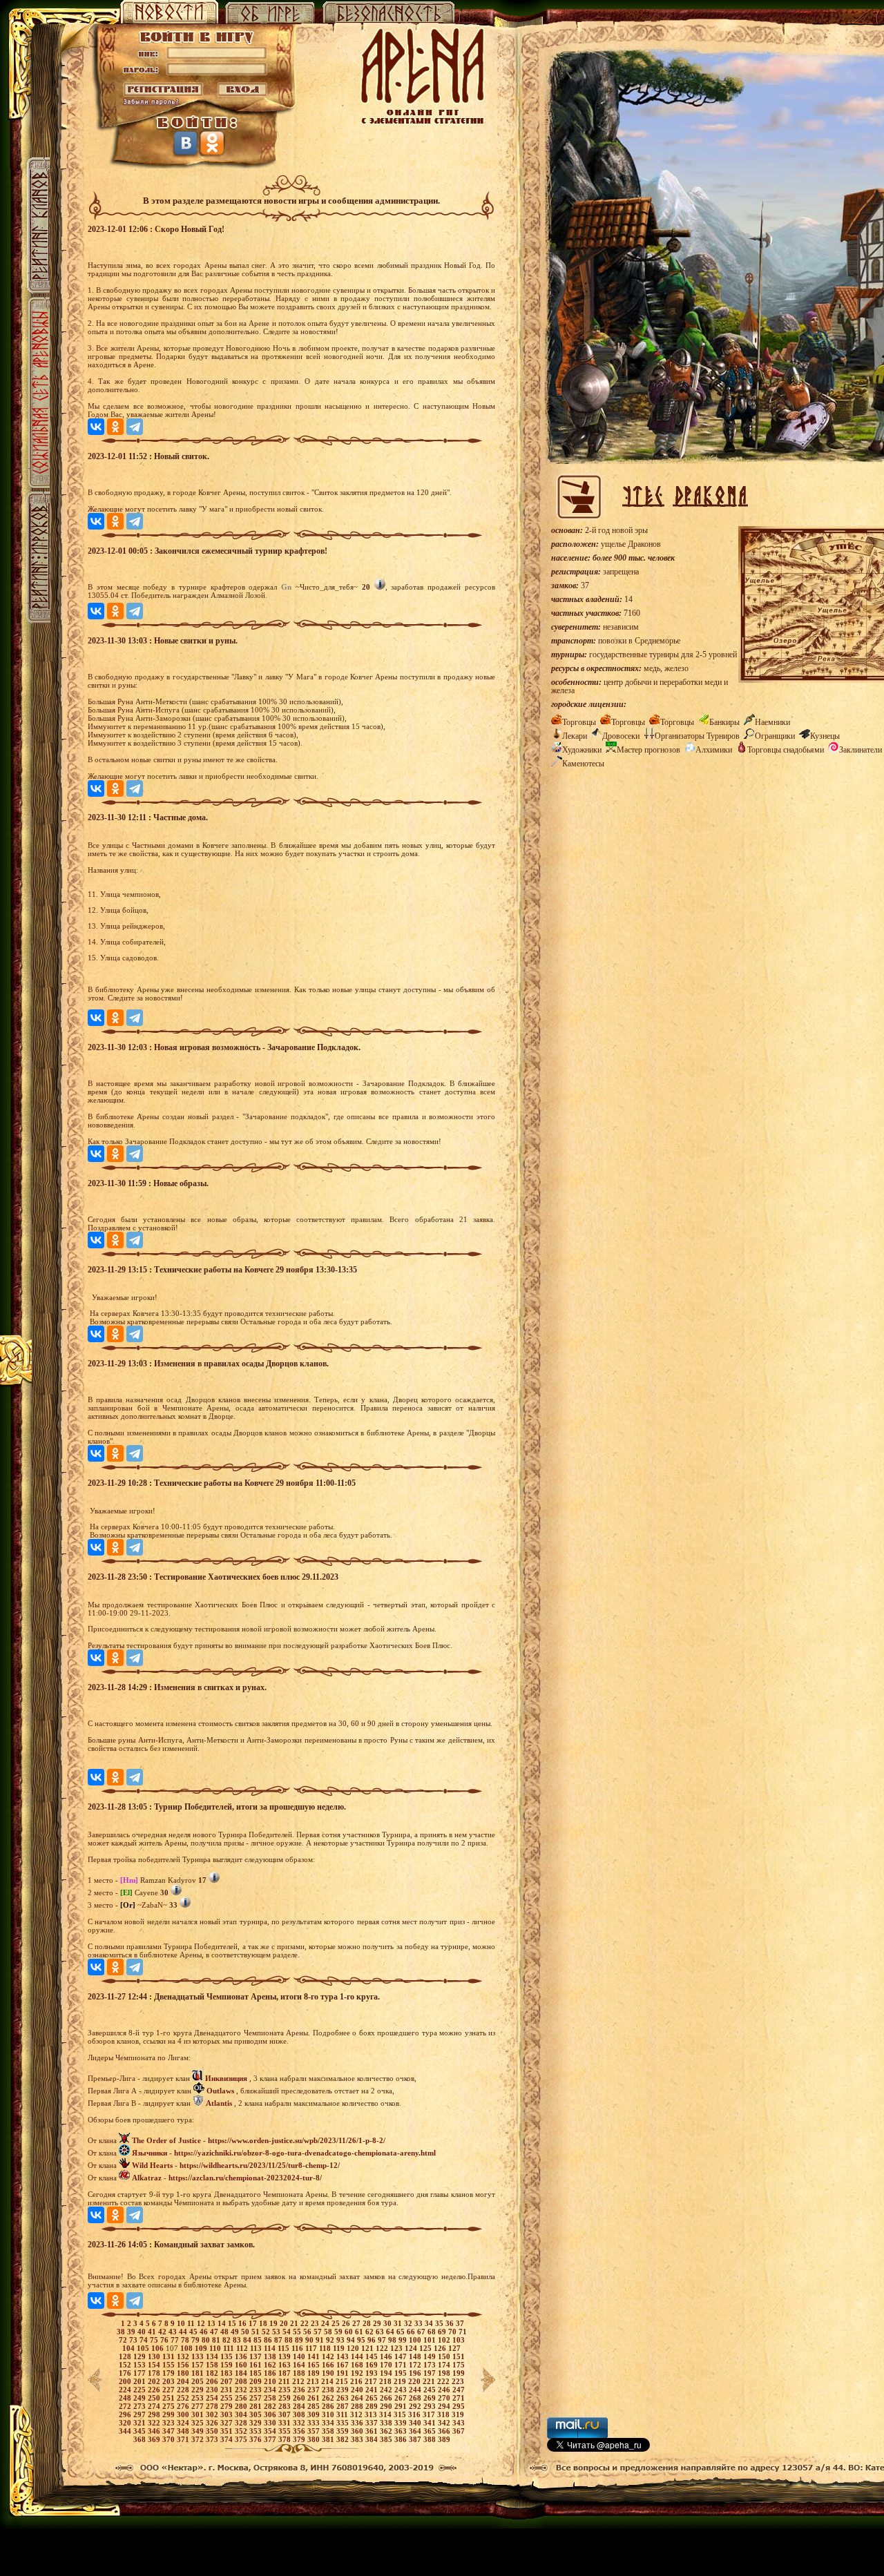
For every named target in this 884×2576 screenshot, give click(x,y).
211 (285, 2381)
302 (213, 2414)
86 (269, 2340)
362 (387, 2431)
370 (170, 2439)
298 (155, 2414)
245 (431, 2390)
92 (331, 2340)
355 (286, 2431)
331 (286, 2423)
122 (383, 2348)
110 (216, 2348)
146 (387, 2356)
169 (373, 2365)
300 (184, 2414)
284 (300, 2406)
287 (344, 2406)
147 (402, 2356)
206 (213, 2381)
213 (314, 2381)
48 (225, 2332)
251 (170, 2398)
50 (246, 2332)
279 (228, 2406)
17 (254, 2323)
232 (242, 2390)
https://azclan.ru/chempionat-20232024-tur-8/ (245, 2178)
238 (329, 2390)
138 (271, 2356)
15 (233, 2323)
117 (312, 2348)
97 (383, 2340)
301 (199, 2414)
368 (141, 2439)
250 (155, 2398)
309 (315, 2414)
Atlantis (219, 2103)
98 (393, 2340)
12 (202, 2323)
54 (288, 2332)
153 (141, 2365)
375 (242, 2439)
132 (184, 2356)
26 (347, 2323)
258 (271, 2398)
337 (373, 2423)
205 (199, 2381)
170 (387, 2365)
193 (373, 2373)
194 (387, 2373)
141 (315, 2356)
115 (285, 2348)
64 (391, 2332)
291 (402, 2406)
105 (144, 2348)
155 (170, 2365)
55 (298, 2332)
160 (242, 2365)
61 (360, 2332)
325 (199, 2423)
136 (242, 2356)
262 (329, 2398)
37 (460, 2323)
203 (170, 2381)
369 (155, 2439)
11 (192, 2323)
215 (343, 2381)
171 (402, 2365)
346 (155, 2431)
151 (459, 2356)
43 (174, 2332)
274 (155, 2406)
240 (358, 2390)
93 (342, 2340)
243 (402, 2390)
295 (459, 2406)
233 (257, 2390)
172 (416, 2365)
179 (170, 2373)
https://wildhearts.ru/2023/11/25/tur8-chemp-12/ (260, 2165)
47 (215, 2332)
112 (243, 2348)
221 (430, 2381)
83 (238, 2340)
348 (184, 2431)
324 (184, 2423)
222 (444, 2381)
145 (373, 2356)
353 (257, 2431)
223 (458, 2381)
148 (416, 2356)
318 (444, 2414)
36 (451, 2323)
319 (458, 2414)
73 (134, 2340)
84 (248, 2340)
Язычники (150, 2153)
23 (316, 2323)
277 (199, 2406)
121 (368, 2348)
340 (416, 2423)
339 (402, 2423)
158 (213, 2365)
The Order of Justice (166, 2140)
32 (409, 2323)
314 (386, 2414)
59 (339, 2332)
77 (176, 2340)
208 (242, 2381)
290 (387, 2406)
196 (416, 2373)
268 (416, 2398)
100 (416, 2340)
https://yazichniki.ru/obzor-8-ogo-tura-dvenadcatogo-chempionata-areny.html (305, 2153)
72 (124, 2340)
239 (344, 2390)
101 (431, 2340)
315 (401, 2414)
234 (271, 2390)
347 (170, 2431)
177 (141, 2373)
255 (228, 2398)
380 (315, 2439)
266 (387, 2398)
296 (126, 2414)
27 (357, 2323)
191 (344, 2373)
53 (277, 2332)
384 (373, 2439)
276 (184, 2406)
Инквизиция (226, 2078)
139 (286, 2356)
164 (300, 2365)
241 (373, 2390)
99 (404, 2340)
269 (431, 2398)
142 (329, 2356)
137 (257, 2356)
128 (126, 2356)
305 (257, 2414)
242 (387, 2390)
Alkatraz (147, 2178)
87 (279, 2340)
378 (286, 2439)
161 (257, 2365)
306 (271, 2414)
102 (445, 2340)
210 (271, 2381)
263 (344, 2398)
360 (358, 2431)
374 (228, 2439)
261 (315, 2398)
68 (433, 2332)
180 (184, 2373)
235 (286, 2390)
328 (242, 2423)
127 (454, 2348)
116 (298, 2348)
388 (431, 2439)
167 (344, 2365)
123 (397, 2348)
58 (329, 2332)
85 (259, 2340)
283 (286, 2406)
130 (155, 2356)
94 (352, 2340)
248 (126, 2398)
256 (242, 2398)
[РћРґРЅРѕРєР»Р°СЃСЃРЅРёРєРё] (115, 427)
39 (132, 2332)
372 (199, 2439)
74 (145, 2340)
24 (326, 2323)
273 (141, 2406)
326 (213, 2423)
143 (344, 2356)
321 (141, 2423)
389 (444, 2439)
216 (357, 2381)
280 (242, 2406)
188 (300, 2373)
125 (426, 2348)
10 (182, 2323)
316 (415, 2414)
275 (170, 2406)
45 (194, 2332)
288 (358, 2406)
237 (315, 2390)
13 (212, 2323)
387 (416, 2439)
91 (321, 2340)
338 (387, 2423)
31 (399, 2323)
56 (308, 2332)
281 (257, 2406)
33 (420, 2323)
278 (213, 2406)
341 (431, 2423)
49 (236, 2332)
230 (213, 2390)
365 (431, 2431)
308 (300, 2414)
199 (459, 2373)
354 (271, 2431)
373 (213, 2439)
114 (271, 2348)
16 (243, 2323)
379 (300, 2439)
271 (459, 2398)
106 (158, 2348)
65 (402, 2332)
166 (329, 2365)
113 (257, 2348)
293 (431, 2406)
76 (165, 2340)
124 (412, 2348)
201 (141, 2381)
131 (170, 2356)
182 (213, 2373)
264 (358, 2398)
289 (373, 2406)
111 (230, 2348)
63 (381, 2332)
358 (329, 2431)
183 (228, 2373)
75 (155, 2340)
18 (264, 2323)
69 (443, 2332)
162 (271, 2365)
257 (257, 2398)
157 (199, 2365)
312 (357, 2414)
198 (445, 2373)
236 (300, 2390)
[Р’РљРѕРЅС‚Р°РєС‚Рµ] (96, 427)
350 (213, 2431)
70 (453, 2332)
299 (170, 2414)
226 (155, 2390)
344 (126, 2431)
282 (271, 2406)
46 (205, 2332)
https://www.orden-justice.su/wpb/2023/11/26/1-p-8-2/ (297, 2140)
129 (141, 2356)
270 (445, 2398)
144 (358, 2356)
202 (155, 2381)
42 (163, 2332)
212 (299, 2381)
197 (431, 2373)
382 (344, 2439)
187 (286, 2373)
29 (378, 2323)
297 (141, 2414)
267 (402, 2398)
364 (416, 2431)
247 (459, 2390)
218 (386, 2381)
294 (445, 2406)
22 (306, 2323)
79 (196, 2340)
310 (329, 2414)
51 (257, 2332)
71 (463, 2332)
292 (416, 2406)
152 (126, 2365)
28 (368, 2323)
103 (459, 2340)
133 (199, 2356)
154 (155, 2365)
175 (459, 2365)
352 (242, 2431)
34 (430, 2323)
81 (217, 2340)
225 (141, 2390)
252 (184, 2398)
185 (257, 2373)
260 (300, 2398)
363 (402, 2431)
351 (228, 2431)
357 (315, 2431)
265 (373, 2398)
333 (315, 2423)
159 (228, 2365)
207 (228, 2381)
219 (401, 2381)
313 (372, 2414)
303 (228, 2414)
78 (186, 2340)
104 (129, 2348)
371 (184, 2439)
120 (354, 2348)
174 (445, 2365)
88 (290, 2340)
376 (257, 2439)
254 (213, 2398)
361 (373, 2431)
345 (141, 2431)
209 (257, 2381)
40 (143, 2332)
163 (286, 2365)
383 (358, 2439)
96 (373, 2340)
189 (315, 2373)
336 (358, 2423)
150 (445, 2356)
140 (300, 2356)
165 (315, 2365)
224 (126, 2390)
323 (170, 2423)
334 (329, 2423)
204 (184, 2381)
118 (326, 2348)
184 (242, 2373)
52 (267, 2332)
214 (328, 2381)
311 (343, 2414)
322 (155, 2423)
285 (315, 2406)
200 (126, 2381)
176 (126, 2373)
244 (416, 2390)
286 (329, 2406)
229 (199, 2390)
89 (300, 2340)
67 (422, 2332)
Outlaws (220, 2091)
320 (126, 2423)
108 (188, 2348)
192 (358, 2373)
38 (122, 2332)
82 (228, 2340)
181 (199, 2373)
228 (184, 2390)
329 (257, 2423)
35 (440, 2323)
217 (372, 2381)
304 (242, 2414)
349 (199, 2431)
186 (271, 2373)
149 (431, 2356)
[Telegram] (135, 427)
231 (228, 2390)
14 (223, 2323)
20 (285, 2323)
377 (271, 2439)
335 (344, 2423)
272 (126, 2406)
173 (431, 2365)
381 (329, 2439)
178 (155, 2373)
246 (445, 2390)
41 (153, 2332)
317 (430, 2414)
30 (388, 2323)
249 (141, 2398)
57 (319, 2332)
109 (202, 2348)
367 (459, 2431)
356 (300, 2431)
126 (441, 2348)
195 (402, 2373)
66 (412, 2332)
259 (286, 2398)
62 (371, 2332)
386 (402, 2439)
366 (445, 2431)
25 (337, 2323)
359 (344, 2431)
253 (199, 2398)
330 (271, 2423)
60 (350, 2332)
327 (228, 2423)
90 (310, 2340)
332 (300, 2423)
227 (170, 2390)
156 (184, 2365)
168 (358, 2365)
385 (387, 2439)
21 (295, 2323)
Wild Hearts (152, 2165)
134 (213, 2356)
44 (184, 2332)
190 (329, 2373)
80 (207, 2340)
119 (340, 2348)
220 (415, 2381)
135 (228, 2356)
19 (275, 2323)
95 (362, 2340)
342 (445, 2423)
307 (286, 2414)
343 (459, 2423)
